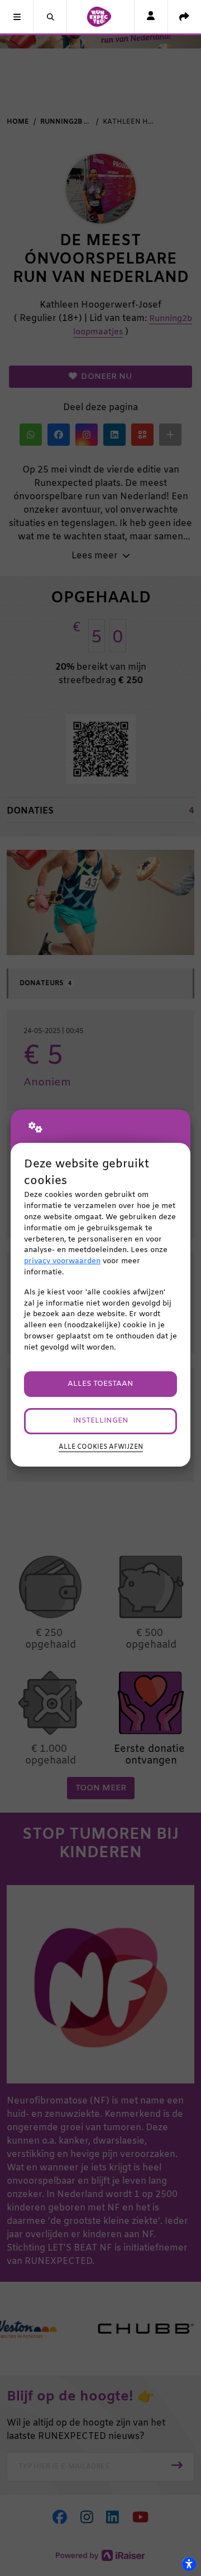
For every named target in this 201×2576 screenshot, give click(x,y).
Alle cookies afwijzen (101, 1447)
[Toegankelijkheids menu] (189, 2564)
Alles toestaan (100, 1384)
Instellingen (101, 1421)
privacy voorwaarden (62, 1261)
